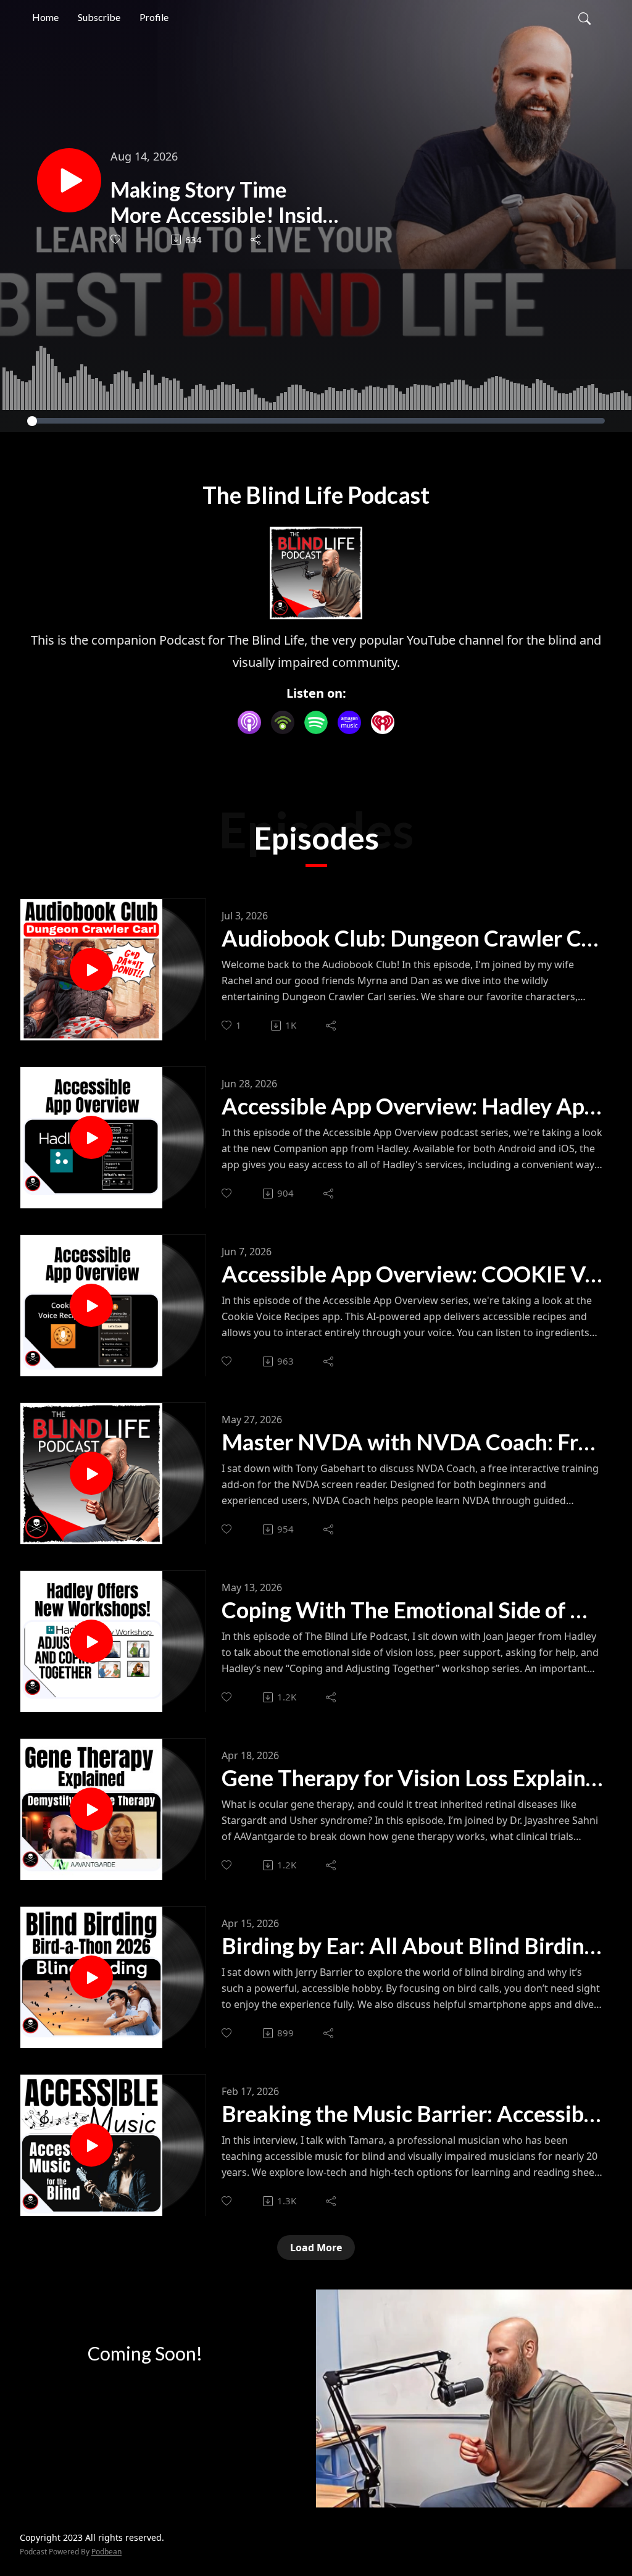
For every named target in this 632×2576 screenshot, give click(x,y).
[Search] (584, 17)
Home (45, 17)
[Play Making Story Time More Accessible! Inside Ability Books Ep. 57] (69, 180)
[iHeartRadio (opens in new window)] (383, 722)
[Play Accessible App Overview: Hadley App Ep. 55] (91, 1137)
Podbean (106, 2552)
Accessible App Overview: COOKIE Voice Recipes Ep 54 (412, 1274)
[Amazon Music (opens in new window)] (349, 722)
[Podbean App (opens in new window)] (283, 722)
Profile (154, 17)
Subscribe (99, 17)
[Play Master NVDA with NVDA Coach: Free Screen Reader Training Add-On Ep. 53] (91, 1473)
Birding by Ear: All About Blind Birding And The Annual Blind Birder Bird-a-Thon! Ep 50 (412, 1946)
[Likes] (116, 239)
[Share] (256, 240)
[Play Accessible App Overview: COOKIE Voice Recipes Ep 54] (91, 1305)
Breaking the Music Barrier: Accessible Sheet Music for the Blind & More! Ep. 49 (412, 2114)
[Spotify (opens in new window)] (316, 722)
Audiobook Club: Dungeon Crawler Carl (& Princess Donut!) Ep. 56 (412, 938)
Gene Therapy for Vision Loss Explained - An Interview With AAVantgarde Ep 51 (412, 1778)
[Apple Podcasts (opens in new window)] (249, 722)
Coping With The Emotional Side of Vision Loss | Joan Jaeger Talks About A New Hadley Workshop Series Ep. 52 (412, 1610)
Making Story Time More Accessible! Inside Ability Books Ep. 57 (222, 203)
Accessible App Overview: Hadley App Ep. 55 (412, 1106)
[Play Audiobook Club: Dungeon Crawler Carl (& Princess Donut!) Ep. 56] (91, 969)
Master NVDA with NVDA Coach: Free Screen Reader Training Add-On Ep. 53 (412, 1442)
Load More (316, 2248)
